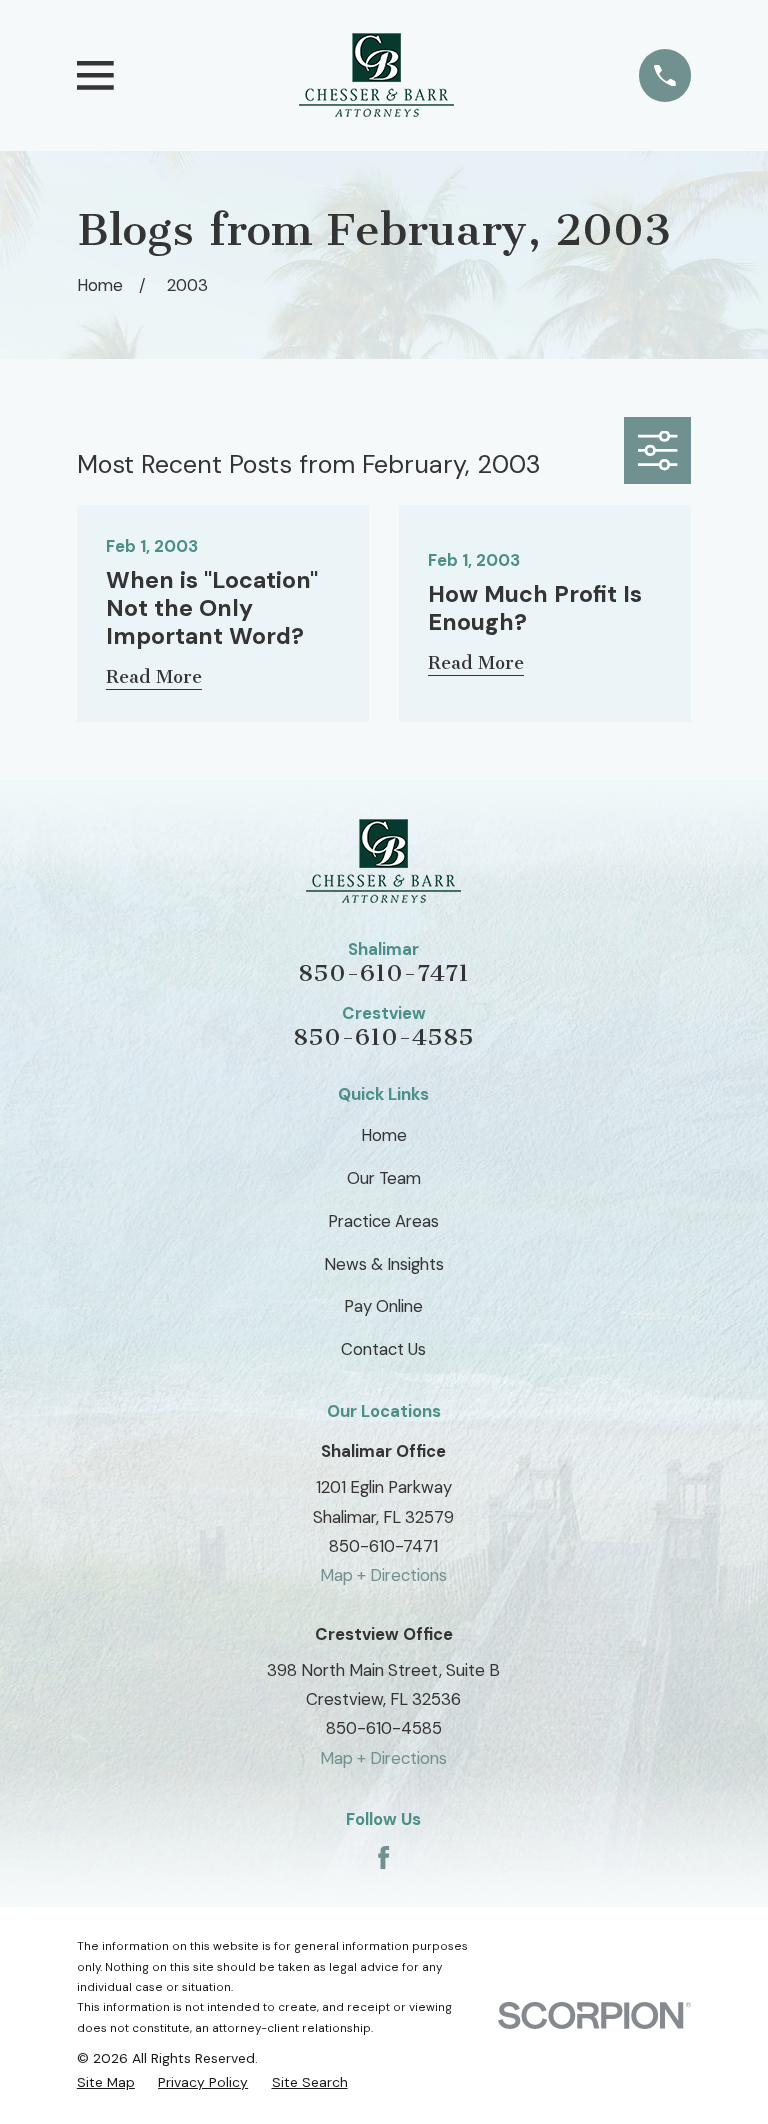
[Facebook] (383, 1857)
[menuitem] (106, 2082)
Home (384, 1135)
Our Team (384, 1178)
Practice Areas (383, 1221)
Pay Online (383, 1306)
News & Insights (384, 1264)
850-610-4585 (383, 1037)
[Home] (376, 75)
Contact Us (383, 1349)
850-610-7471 (383, 973)
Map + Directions (383, 1575)
